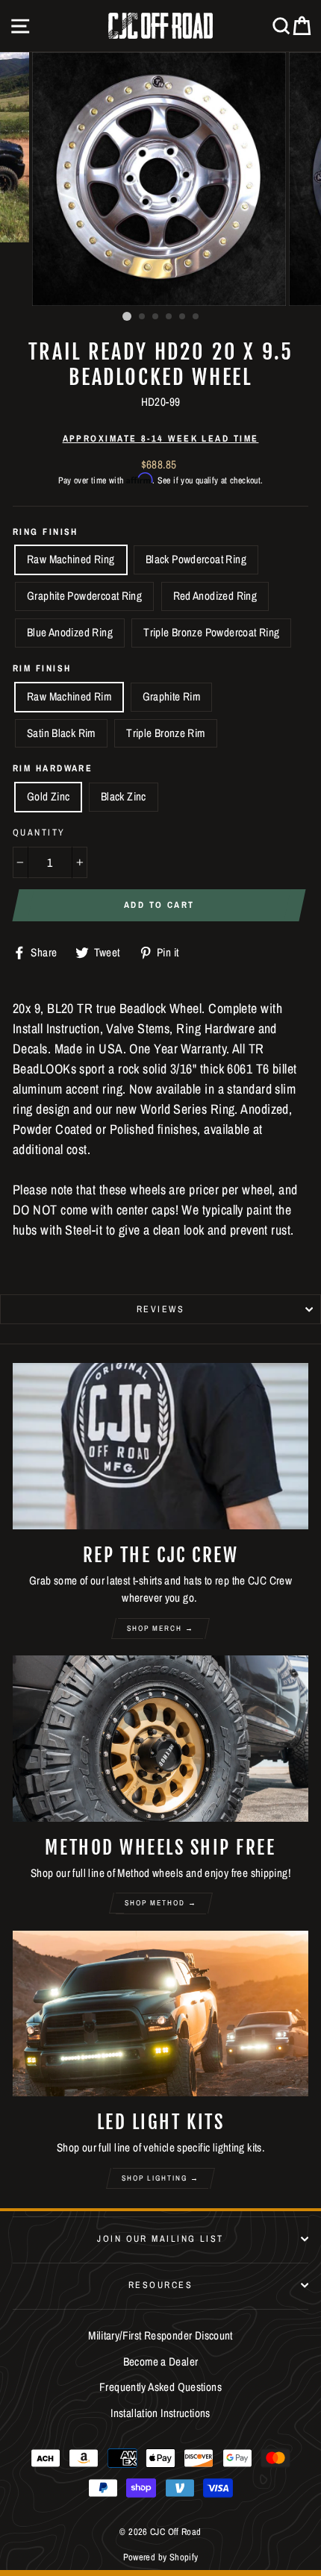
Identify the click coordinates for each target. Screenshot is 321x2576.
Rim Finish (42, 668)
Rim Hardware (53, 768)
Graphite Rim (172, 696)
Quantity (39, 832)
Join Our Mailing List (160, 2238)
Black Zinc (124, 796)
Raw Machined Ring (71, 559)
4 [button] (169, 317)
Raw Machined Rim (69, 696)
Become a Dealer (161, 2362)
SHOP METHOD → (161, 1903)
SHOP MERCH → (160, 1628)
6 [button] (196, 317)
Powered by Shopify (161, 2557)
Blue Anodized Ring (70, 632)
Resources (160, 2285)
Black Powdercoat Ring (196, 559)
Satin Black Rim (61, 733)
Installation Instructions (160, 2413)
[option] (160, 179)
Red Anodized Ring (215, 596)
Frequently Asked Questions (160, 2387)
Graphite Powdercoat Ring (84, 596)
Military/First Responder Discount (160, 2335)
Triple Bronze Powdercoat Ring (211, 632)
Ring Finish (46, 532)
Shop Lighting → (160, 2178)
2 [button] (143, 317)
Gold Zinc (48, 796)
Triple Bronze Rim (166, 733)
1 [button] (127, 316)
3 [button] (156, 317)
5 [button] (183, 317)
